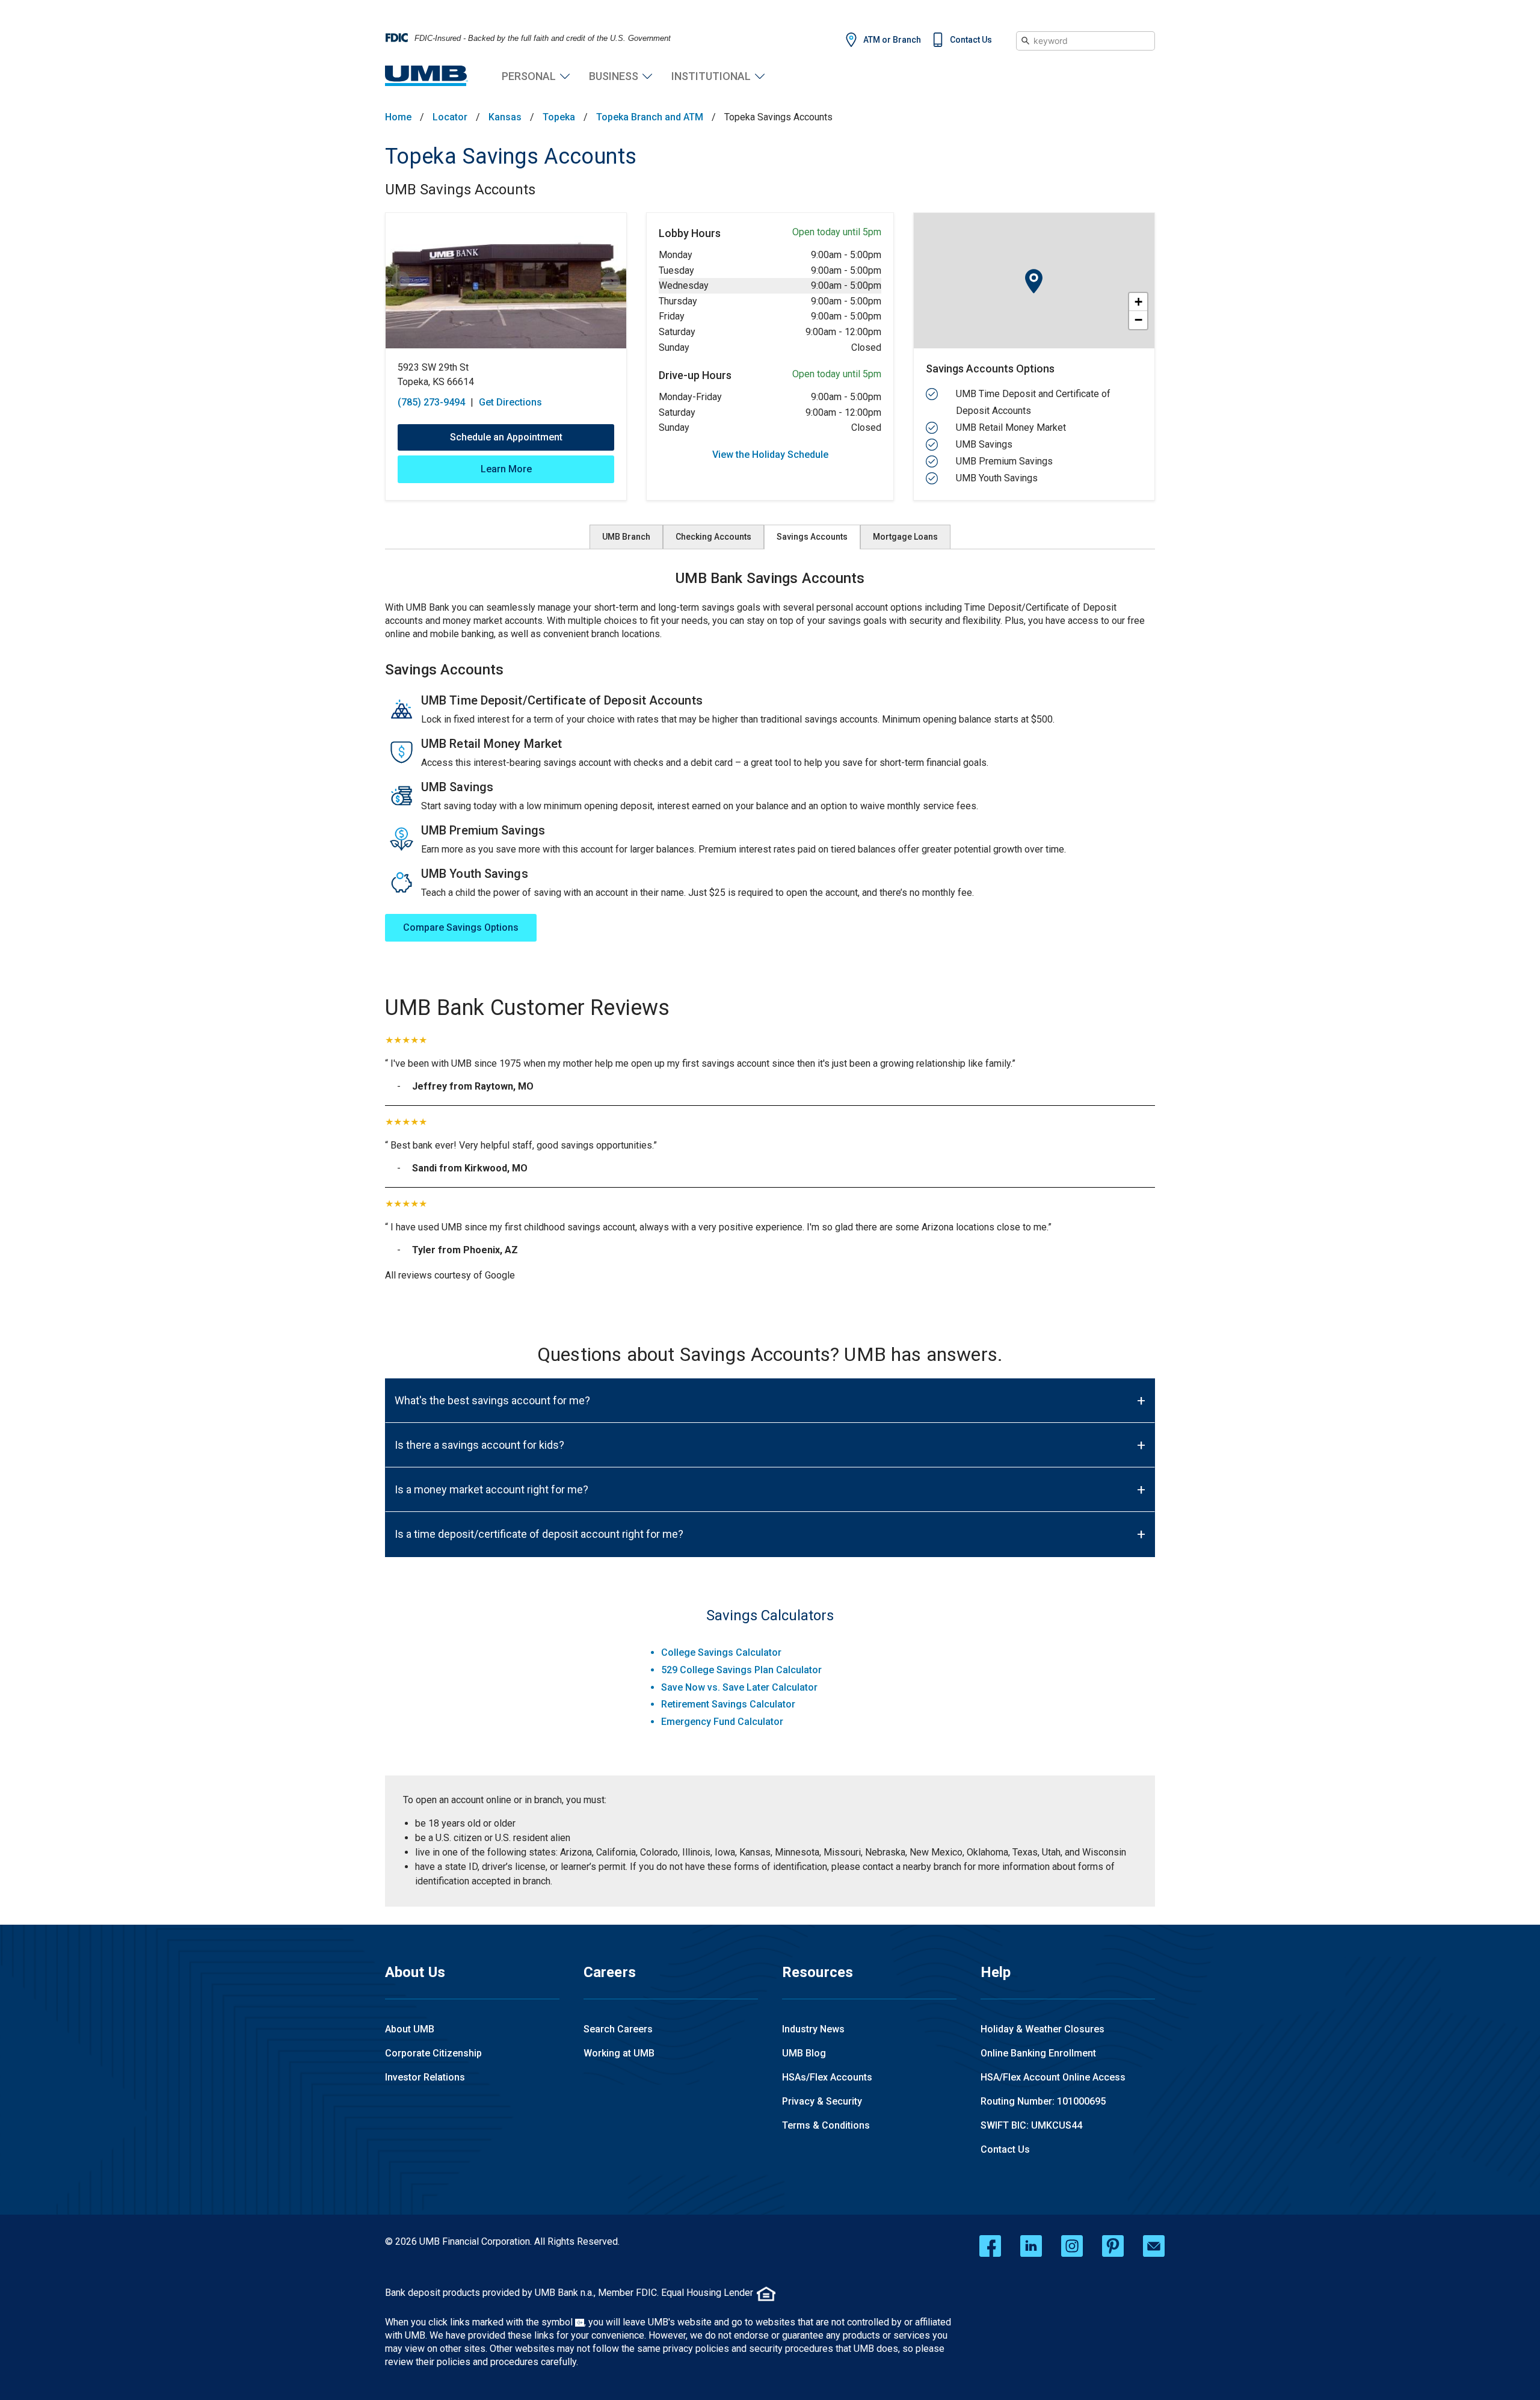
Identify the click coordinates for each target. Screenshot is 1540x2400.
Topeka (559, 117)
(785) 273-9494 (431, 402)
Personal (529, 76)
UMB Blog (804, 2053)
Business (614, 76)
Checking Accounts (713, 537)
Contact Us (971, 40)
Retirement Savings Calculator (728, 1704)
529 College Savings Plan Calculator (741, 1670)
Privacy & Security (822, 2101)
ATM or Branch (892, 40)
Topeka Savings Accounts (511, 156)
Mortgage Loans (905, 537)
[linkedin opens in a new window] (1031, 2246)
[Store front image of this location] (506, 281)
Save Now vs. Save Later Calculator (739, 1687)
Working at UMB (619, 2053)
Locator (450, 117)
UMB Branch (626, 537)
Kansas (505, 117)
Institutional (711, 76)
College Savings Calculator (721, 1652)
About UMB (410, 2029)
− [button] (1138, 320)
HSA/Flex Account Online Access (1053, 2077)
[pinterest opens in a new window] (1113, 2246)
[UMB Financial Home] (427, 76)
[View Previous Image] (401, 281)
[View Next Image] (611, 281)
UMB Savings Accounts (460, 190)
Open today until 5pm (837, 232)
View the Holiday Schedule (770, 455)
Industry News (813, 2029)
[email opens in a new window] (1154, 2246)
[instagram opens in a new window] (1072, 2246)
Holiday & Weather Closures (1043, 2029)
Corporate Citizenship (433, 2053)
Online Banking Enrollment (1038, 2053)
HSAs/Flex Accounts (827, 2077)
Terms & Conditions (826, 2125)
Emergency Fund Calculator (722, 1722)
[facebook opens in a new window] (990, 2246)
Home (398, 117)
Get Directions (510, 402)
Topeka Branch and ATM (650, 117)
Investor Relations (425, 2077)
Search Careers (618, 2029)
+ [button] (1138, 302)
